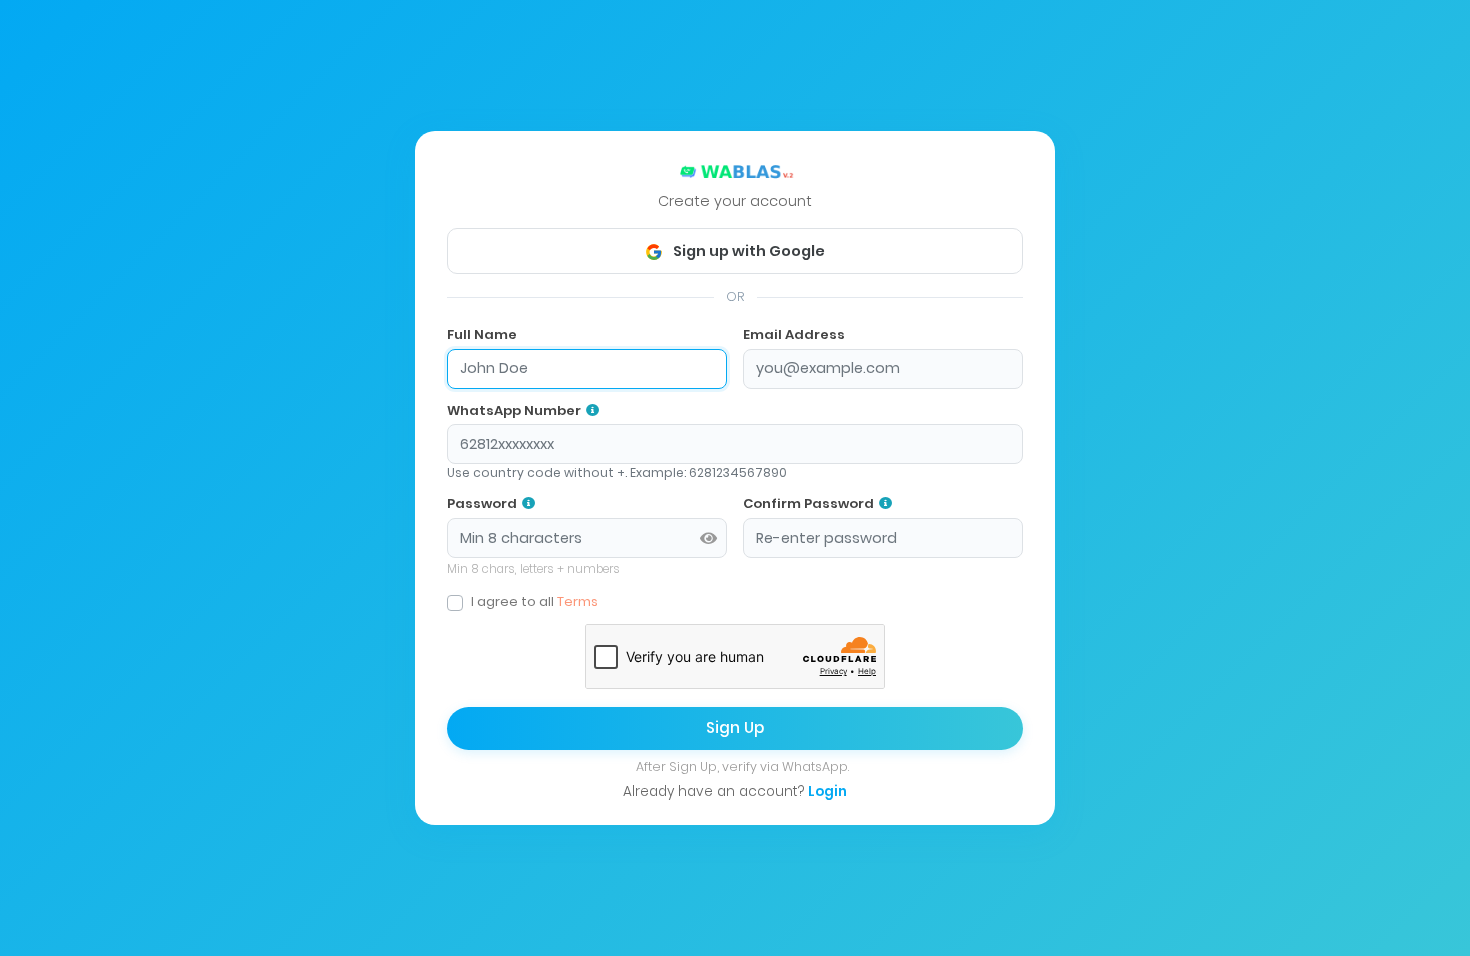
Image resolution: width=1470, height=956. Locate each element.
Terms (577, 602)
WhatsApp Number (514, 410)
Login (827, 791)
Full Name (482, 334)
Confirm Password (808, 504)
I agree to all (534, 602)
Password (482, 504)
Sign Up (735, 727)
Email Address (794, 334)
